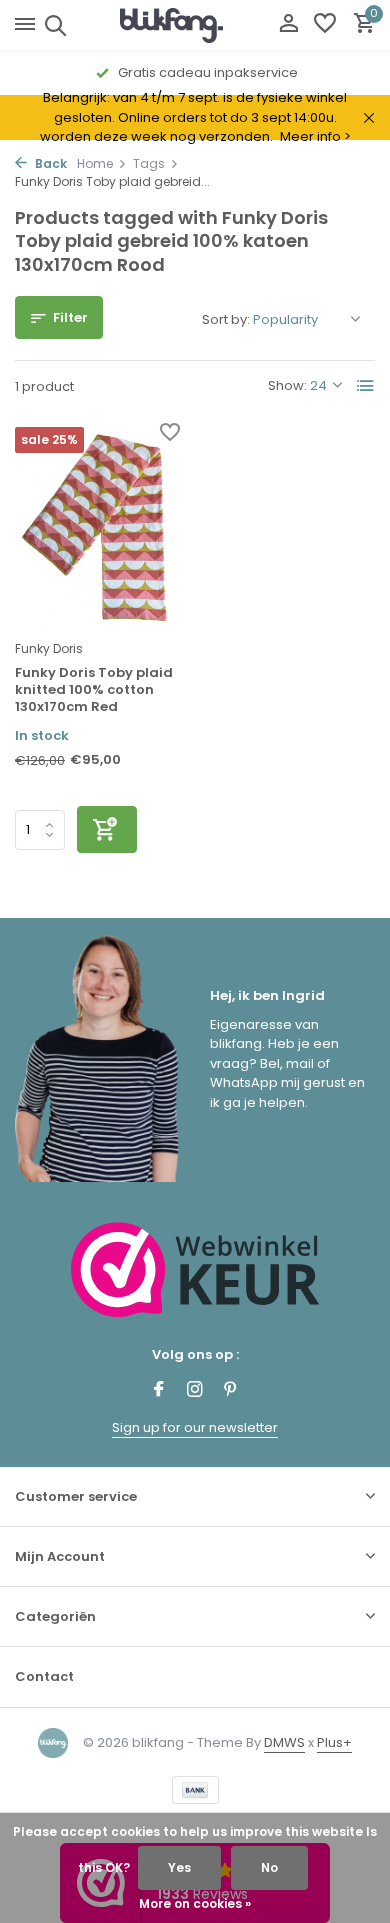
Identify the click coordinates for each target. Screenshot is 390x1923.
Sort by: (226, 319)
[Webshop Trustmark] (195, 1269)
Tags (149, 163)
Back (49, 163)
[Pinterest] (231, 1391)
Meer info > (315, 136)
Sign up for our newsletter (195, 1427)
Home (95, 163)
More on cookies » (195, 1903)
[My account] (288, 25)
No (269, 1867)
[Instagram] (195, 1391)
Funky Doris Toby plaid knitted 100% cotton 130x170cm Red (94, 690)
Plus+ (334, 1742)
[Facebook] (159, 1391)
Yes (179, 1867)
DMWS (284, 1742)
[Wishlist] (325, 25)
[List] (366, 386)
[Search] (52, 25)
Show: (287, 385)
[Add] (107, 829)
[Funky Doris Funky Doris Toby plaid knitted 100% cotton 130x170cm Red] (97, 528)
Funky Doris (49, 648)
